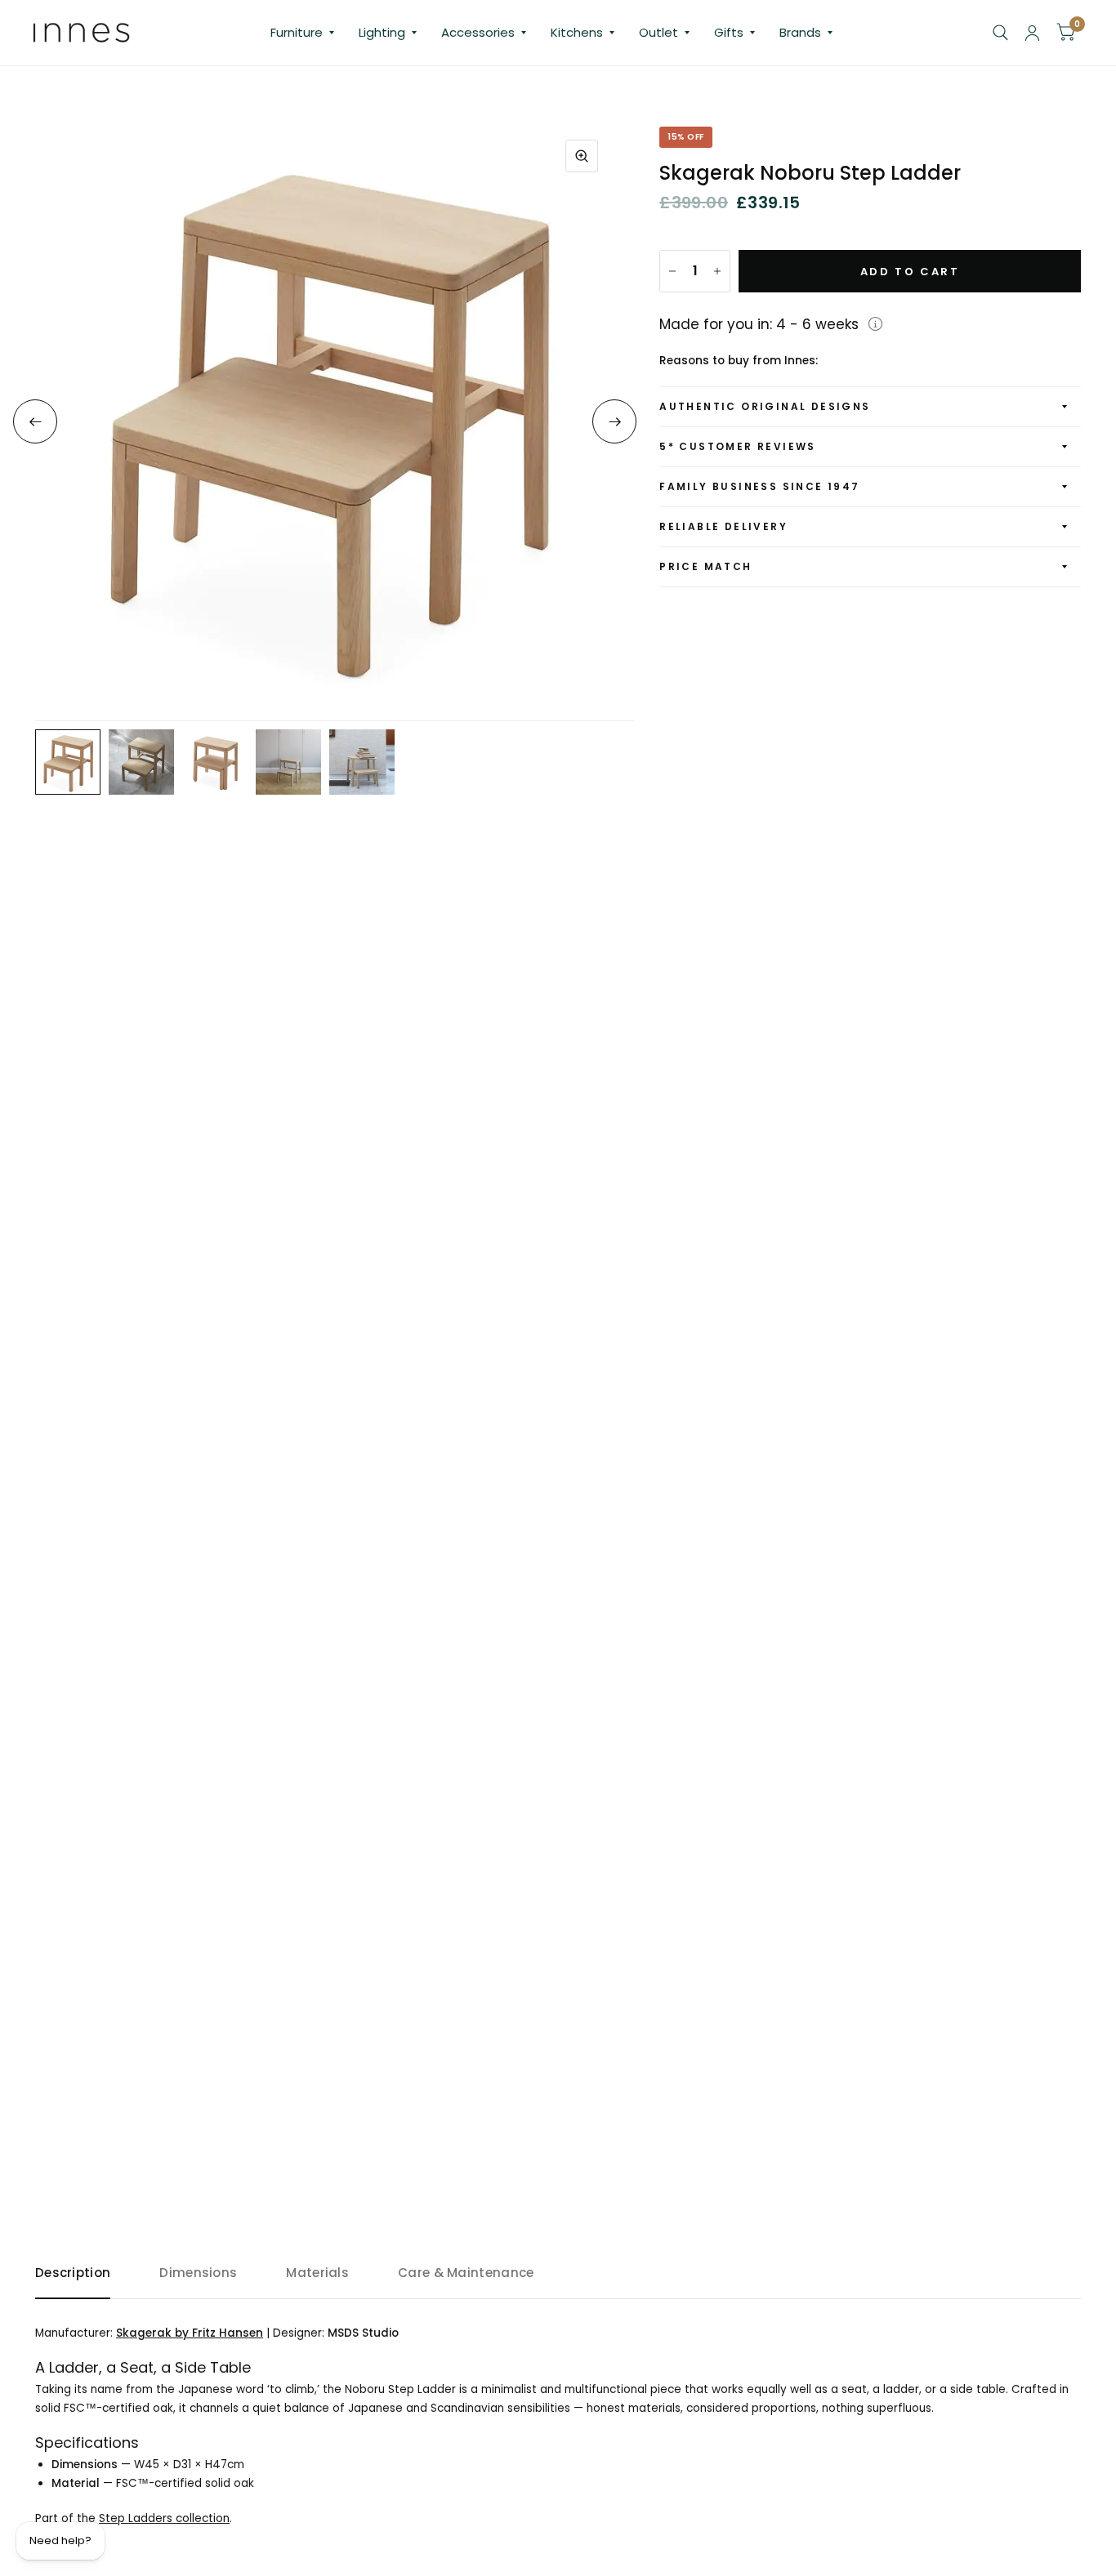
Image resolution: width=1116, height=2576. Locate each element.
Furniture (297, 32)
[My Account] (1032, 33)
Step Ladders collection (164, 2518)
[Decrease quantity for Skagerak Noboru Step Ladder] (672, 271)
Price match (705, 566)
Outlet (658, 32)
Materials (317, 2273)
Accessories (478, 32)
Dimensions (198, 2273)
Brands (800, 32)
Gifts (729, 32)
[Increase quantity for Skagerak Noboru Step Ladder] (717, 271)
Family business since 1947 (759, 486)
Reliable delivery (723, 526)
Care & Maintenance (466, 2273)
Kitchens (577, 32)
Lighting (382, 32)
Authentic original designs (765, 406)
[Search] (1000, 33)
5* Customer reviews (738, 446)
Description (73, 2273)
